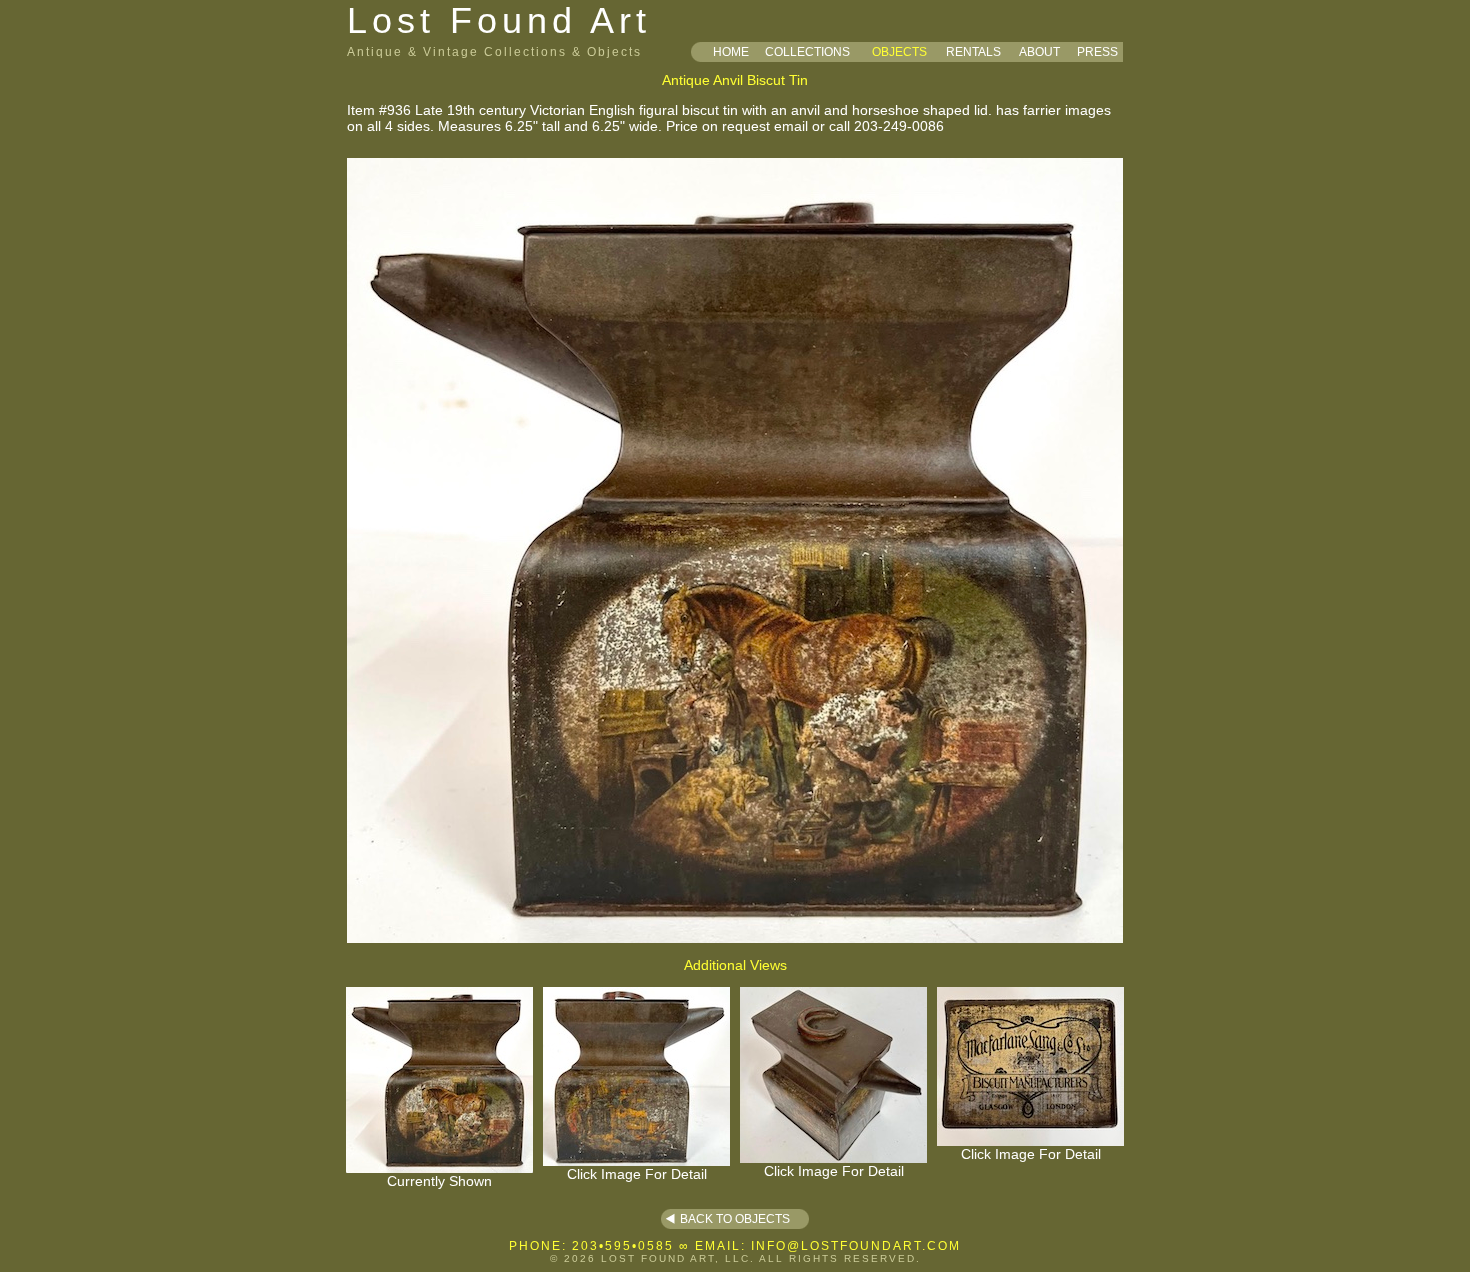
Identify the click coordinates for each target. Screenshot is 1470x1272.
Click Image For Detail (637, 1174)
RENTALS (973, 52)
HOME (731, 52)
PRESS (1097, 52)
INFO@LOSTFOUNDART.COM (856, 1246)
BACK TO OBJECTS (735, 1219)
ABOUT (1039, 52)
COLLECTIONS (807, 52)
